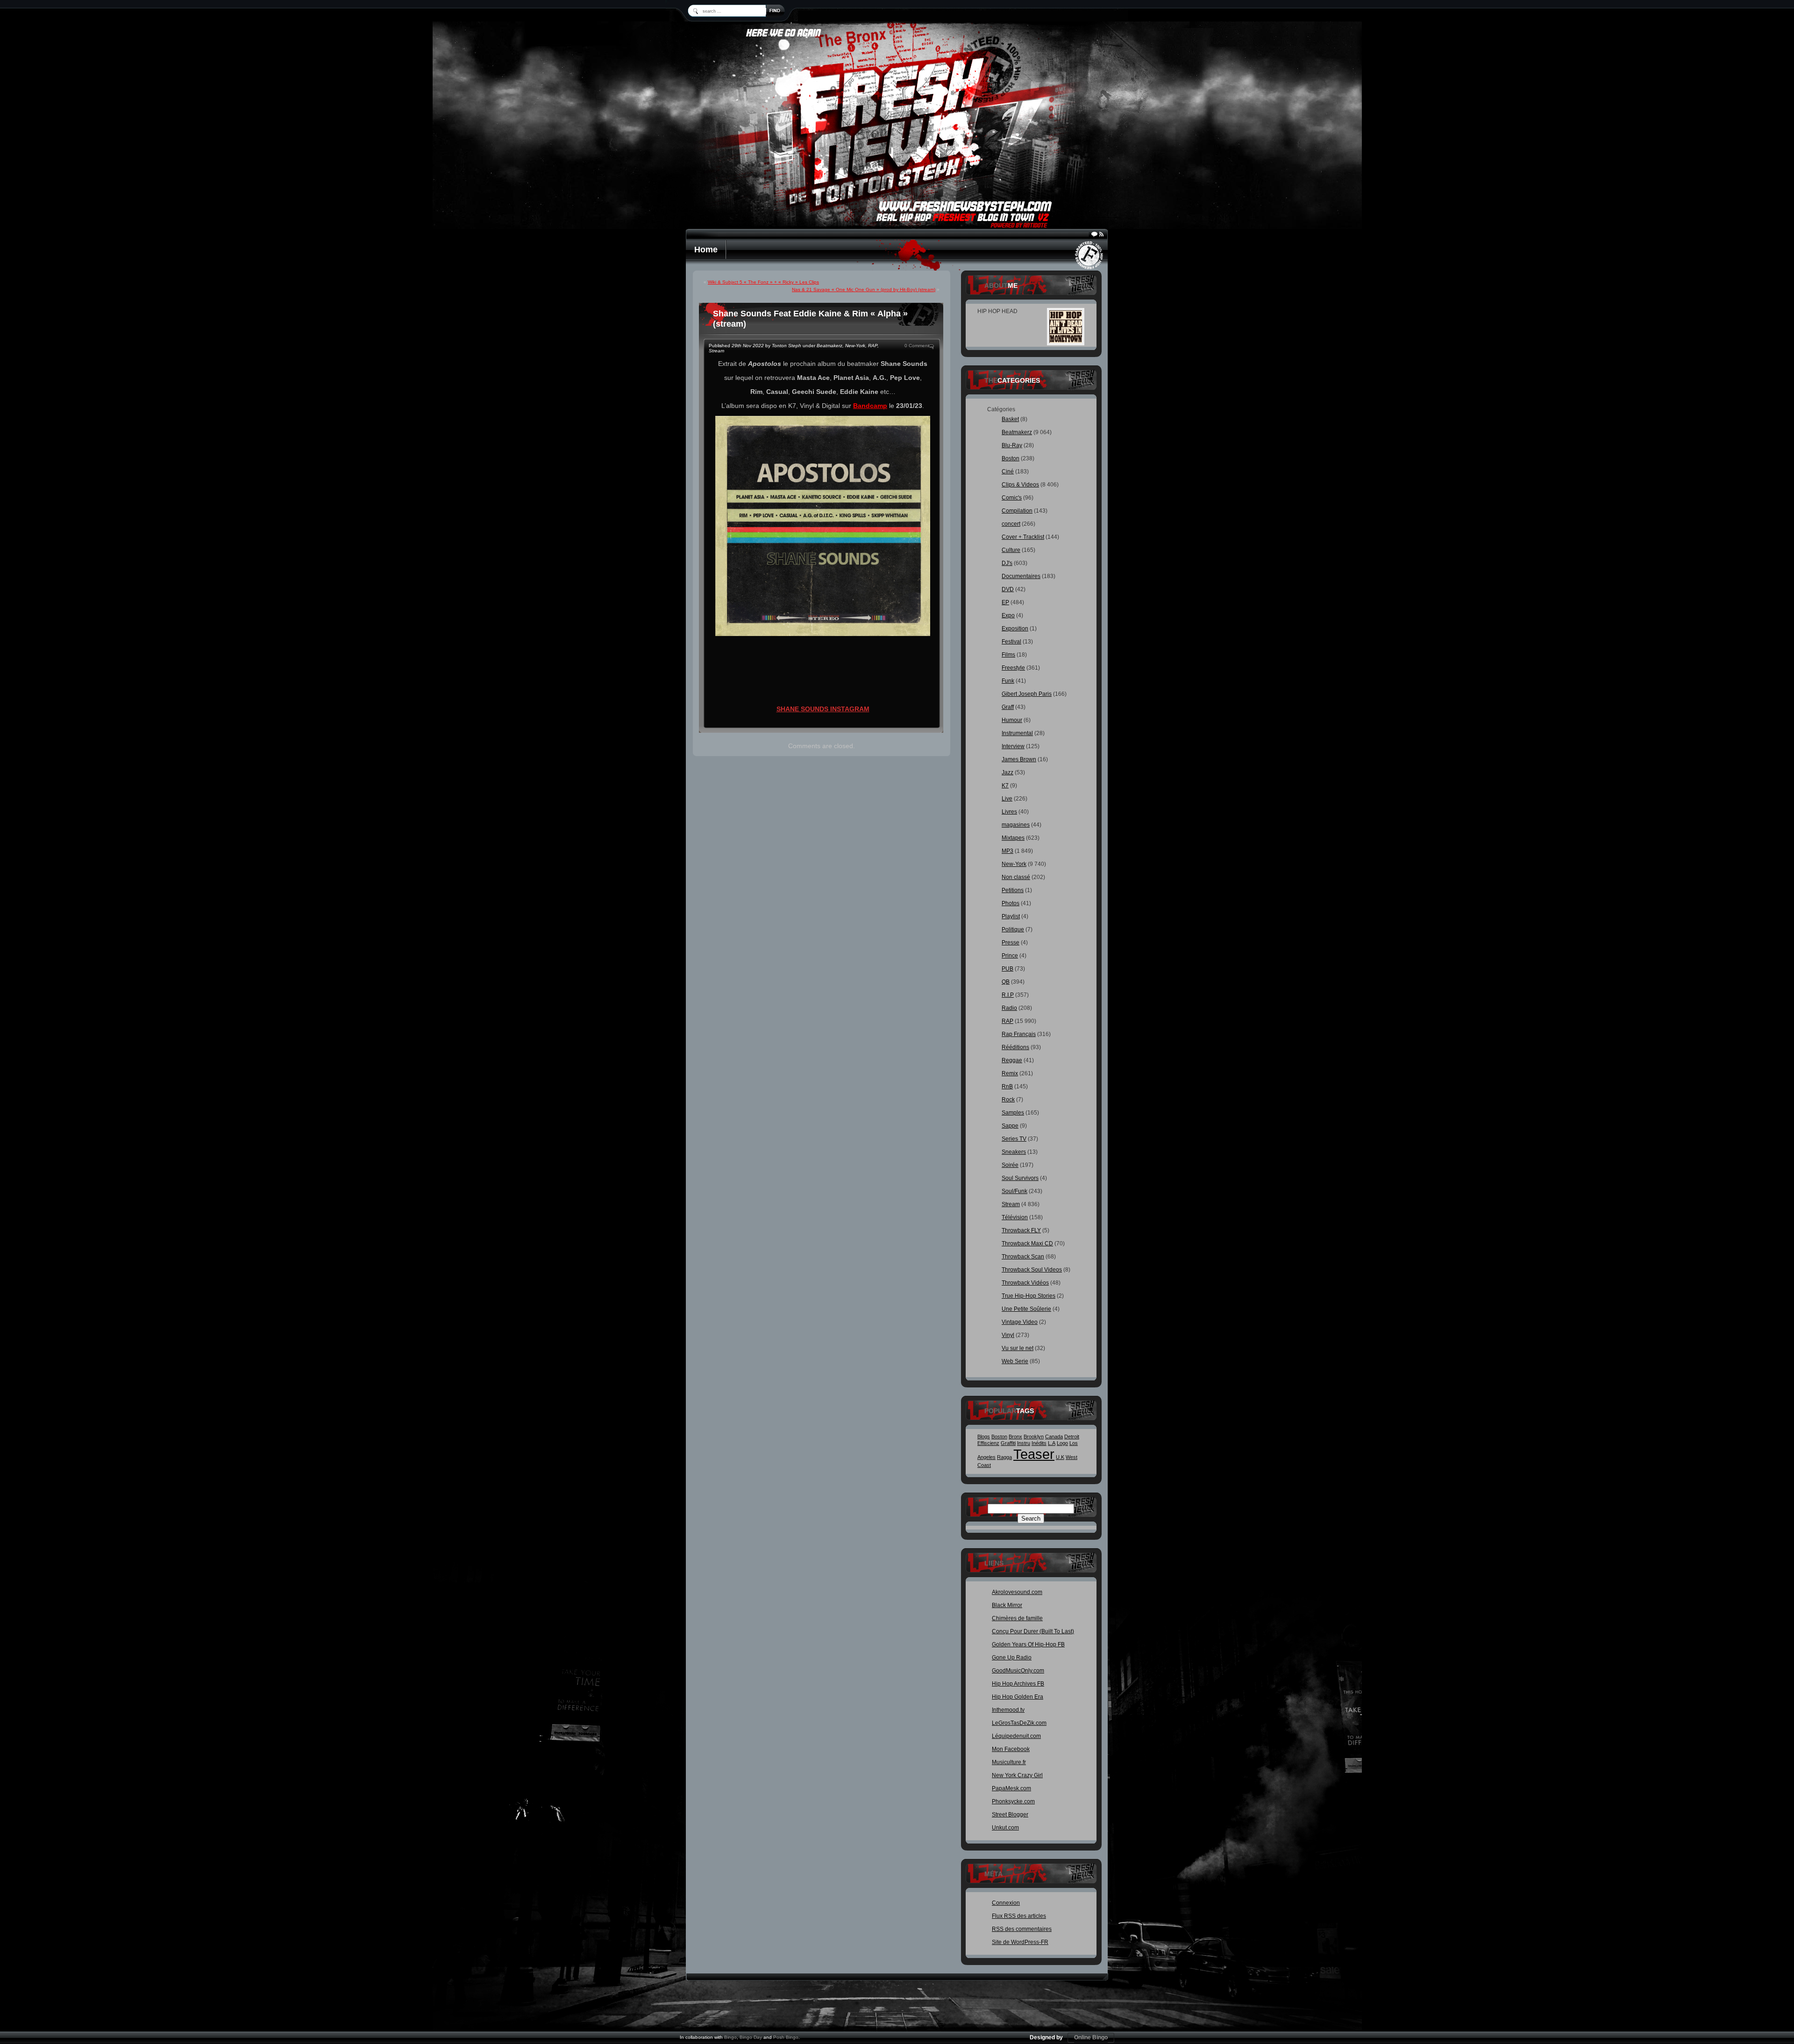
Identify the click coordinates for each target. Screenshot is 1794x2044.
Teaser (1034, 1454)
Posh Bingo (786, 2037)
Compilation (1017, 511)
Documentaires (1021, 576)
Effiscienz (988, 1443)
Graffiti (1008, 1443)
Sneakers (1014, 1152)
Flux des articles (1019, 1916)
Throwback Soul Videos (1032, 1270)
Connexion (1006, 1903)
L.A (1052, 1443)
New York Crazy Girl (1017, 1775)
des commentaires (1022, 1929)
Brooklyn (1034, 1437)
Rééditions (1015, 1047)
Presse (1011, 943)
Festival (1011, 642)
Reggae (1012, 1060)
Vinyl (1008, 1335)
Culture (1011, 550)
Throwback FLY (1021, 1230)
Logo (1062, 1443)
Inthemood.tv (1008, 1710)
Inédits (1039, 1443)
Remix (1010, 1073)
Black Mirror (1007, 1605)
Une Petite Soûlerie (1026, 1309)
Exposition (1015, 629)
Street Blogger (1010, 1815)
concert (1011, 524)
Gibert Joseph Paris (1027, 694)
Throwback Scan (1023, 1257)
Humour (1012, 720)
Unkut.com (1005, 1828)
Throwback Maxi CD (1027, 1244)
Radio (1009, 1008)
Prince (1010, 956)
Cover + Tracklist (1023, 537)
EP (1005, 602)
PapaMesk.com (1011, 1788)
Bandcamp (870, 406)
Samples (1013, 1113)
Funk (1008, 681)
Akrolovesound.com (1017, 1592)
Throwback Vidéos (1025, 1283)
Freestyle (1013, 668)
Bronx (1015, 1437)
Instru (1024, 1443)
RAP (873, 346)
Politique (1013, 929)
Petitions (1013, 890)
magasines (1016, 825)
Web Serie (1015, 1361)
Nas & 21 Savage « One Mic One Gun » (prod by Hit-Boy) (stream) (864, 289)
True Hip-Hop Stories (1029, 1296)
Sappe (1010, 1126)
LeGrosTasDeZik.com (1019, 1723)
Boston (1011, 458)
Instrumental (1017, 733)
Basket (1010, 419)
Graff (1008, 707)
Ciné (1008, 472)
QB (1006, 982)
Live (1007, 799)
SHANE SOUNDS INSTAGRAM (823, 709)
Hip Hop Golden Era (1018, 1697)
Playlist (1011, 916)
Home (706, 250)
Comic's (1012, 498)
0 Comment (917, 346)
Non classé (1016, 877)
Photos (1011, 903)
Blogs (984, 1437)
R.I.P (1008, 995)
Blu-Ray (1012, 445)
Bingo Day (751, 2037)
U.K (1060, 1457)
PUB (1007, 969)
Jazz (1007, 772)
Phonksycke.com (1013, 1801)
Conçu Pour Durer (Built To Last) (1033, 1631)
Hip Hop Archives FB (1018, 1684)
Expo (1008, 615)
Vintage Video (1020, 1322)
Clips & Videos (1020, 485)
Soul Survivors (1020, 1178)
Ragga (1004, 1457)
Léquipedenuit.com (1016, 1736)
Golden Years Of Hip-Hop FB (1028, 1644)
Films (1008, 655)
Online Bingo (1091, 2037)
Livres (1009, 812)
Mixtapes (1013, 838)
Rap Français (1019, 1034)
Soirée (1010, 1165)
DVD (1008, 589)
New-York (855, 346)
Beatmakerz (829, 346)
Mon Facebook (1011, 1749)
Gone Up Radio (1012, 1658)
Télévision (1015, 1217)
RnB (1007, 1086)
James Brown (1019, 759)
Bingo (730, 2037)
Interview (1013, 746)
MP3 (1007, 851)
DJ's (1007, 563)
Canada (1054, 1437)
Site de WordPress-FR (1020, 1942)
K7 (1005, 786)
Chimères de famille (1017, 1618)
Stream (716, 351)
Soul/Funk (1014, 1191)
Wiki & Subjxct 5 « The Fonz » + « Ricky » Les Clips (763, 282)
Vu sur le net (1018, 1348)
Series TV (1014, 1139)
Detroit (1072, 1437)
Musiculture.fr (1009, 1762)
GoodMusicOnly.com (1018, 1671)
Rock (1008, 1100)
